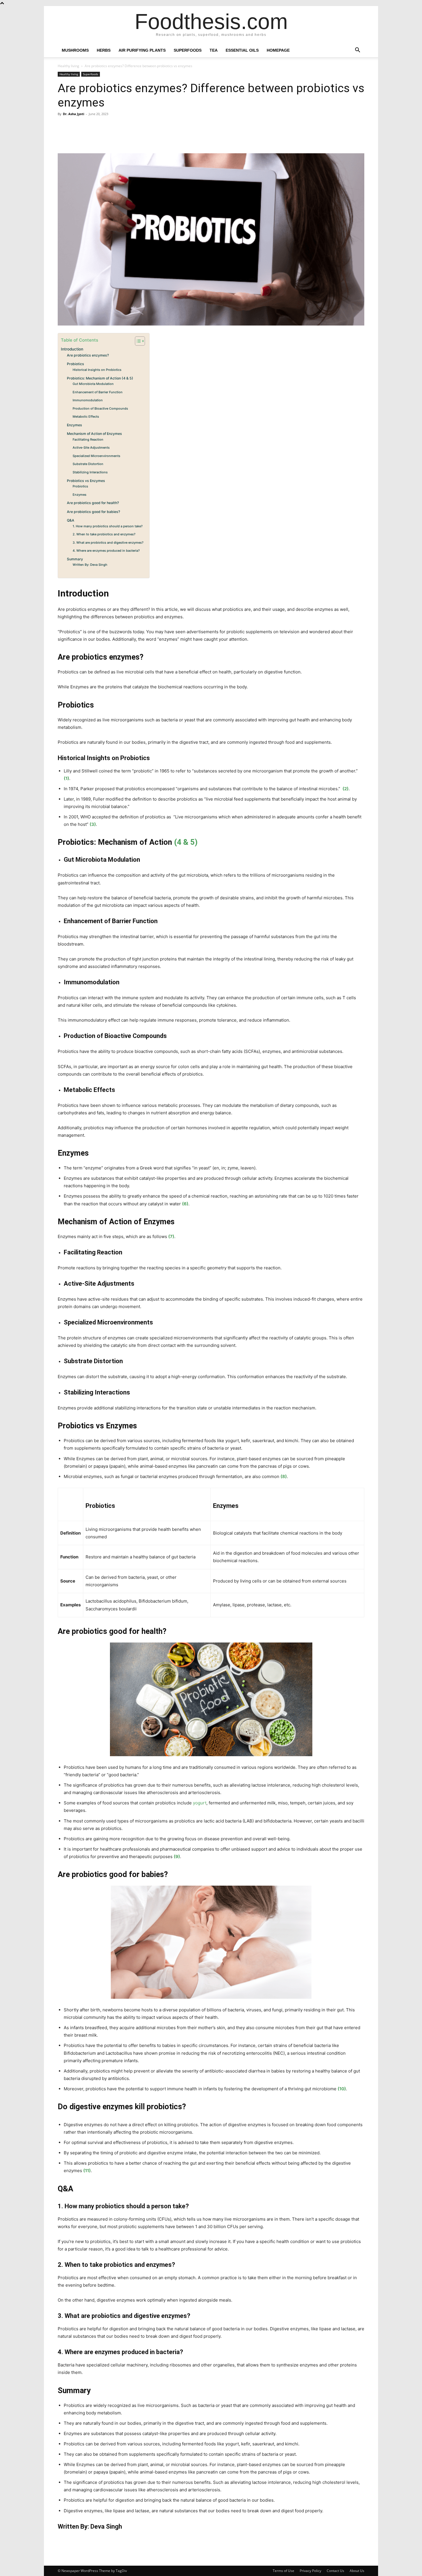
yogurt (200, 1803)
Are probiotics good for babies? (93, 512)
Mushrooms (75, 50)
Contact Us (335, 2571)
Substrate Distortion (88, 464)
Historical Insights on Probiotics (97, 370)
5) (194, 842)
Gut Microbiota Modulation (93, 384)
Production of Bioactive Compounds (100, 408)
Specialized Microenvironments (96, 456)
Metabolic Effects (86, 417)
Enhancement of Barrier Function (98, 392)
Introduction (72, 349)
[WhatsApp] (103, 137)
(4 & (181, 842)
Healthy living (68, 66)
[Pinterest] (90, 137)
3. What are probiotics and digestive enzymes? (108, 543)
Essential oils (242, 50)
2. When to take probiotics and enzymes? (104, 534)
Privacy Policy (310, 2571)
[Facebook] (63, 137)
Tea (214, 50)
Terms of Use (283, 2571)
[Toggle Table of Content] (137, 341)
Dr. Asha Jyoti (73, 114)
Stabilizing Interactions (90, 472)
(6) (185, 1204)
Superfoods (188, 50)
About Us (357, 2571)
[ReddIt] (116, 137)
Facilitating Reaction (88, 439)
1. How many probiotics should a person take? (108, 526)
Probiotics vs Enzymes (86, 481)
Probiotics (76, 364)
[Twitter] (77, 137)
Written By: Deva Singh (90, 565)
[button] (357, 51)
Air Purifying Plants (142, 50)
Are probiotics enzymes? (88, 355)
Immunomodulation (88, 400)
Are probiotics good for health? (93, 503)
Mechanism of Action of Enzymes (94, 434)
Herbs (104, 50)
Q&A (71, 520)
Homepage (278, 50)
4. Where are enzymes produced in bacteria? (106, 551)
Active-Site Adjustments (91, 448)
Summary (75, 559)
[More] (130, 137)
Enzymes (74, 425)
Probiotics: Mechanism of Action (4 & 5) (100, 378)
